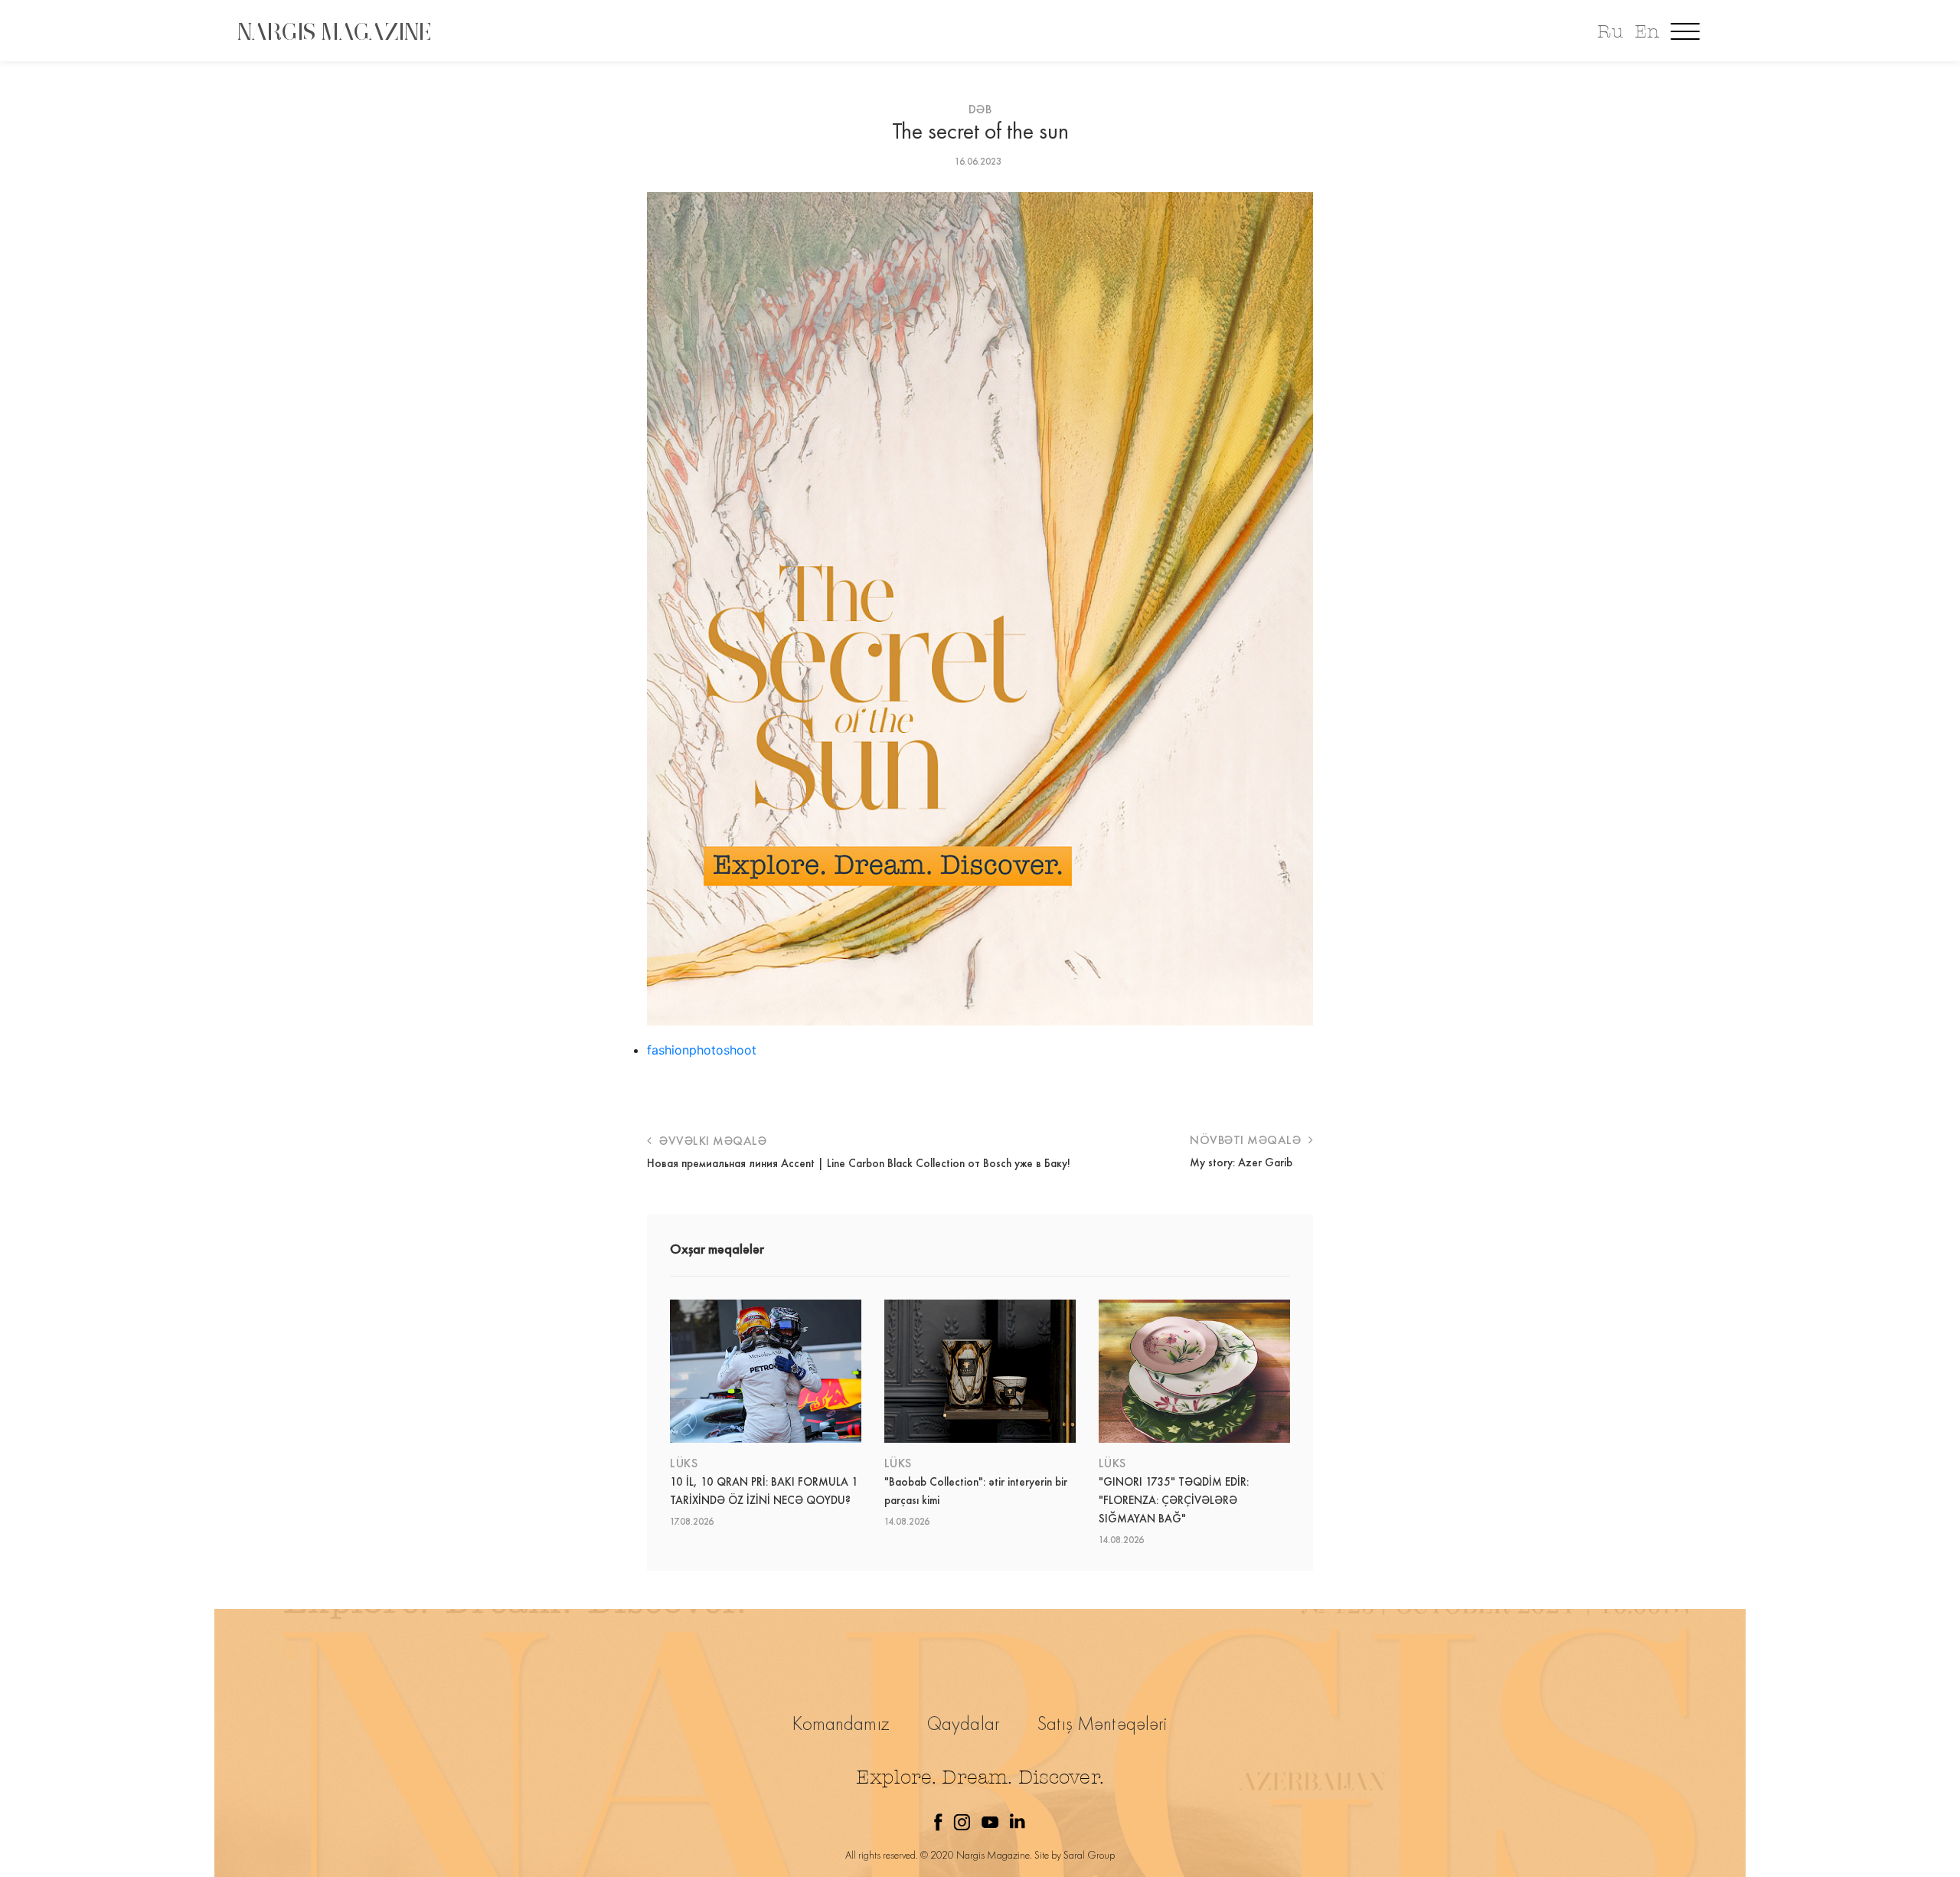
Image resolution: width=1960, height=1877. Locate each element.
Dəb (980, 109)
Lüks (684, 1463)
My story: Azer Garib (1241, 1162)
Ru (1610, 32)
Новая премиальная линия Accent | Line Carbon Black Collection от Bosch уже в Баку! (859, 1163)
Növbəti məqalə (1247, 1140)
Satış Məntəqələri (1102, 1723)
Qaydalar (964, 1723)
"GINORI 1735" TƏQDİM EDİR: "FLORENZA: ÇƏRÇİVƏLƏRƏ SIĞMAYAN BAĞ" (1174, 1500)
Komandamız (841, 1723)
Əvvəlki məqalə (711, 1141)
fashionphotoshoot (702, 1050)
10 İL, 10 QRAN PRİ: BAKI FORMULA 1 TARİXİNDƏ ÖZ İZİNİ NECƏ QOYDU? (764, 1491)
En (1647, 32)
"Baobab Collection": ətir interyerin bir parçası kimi (976, 1491)
